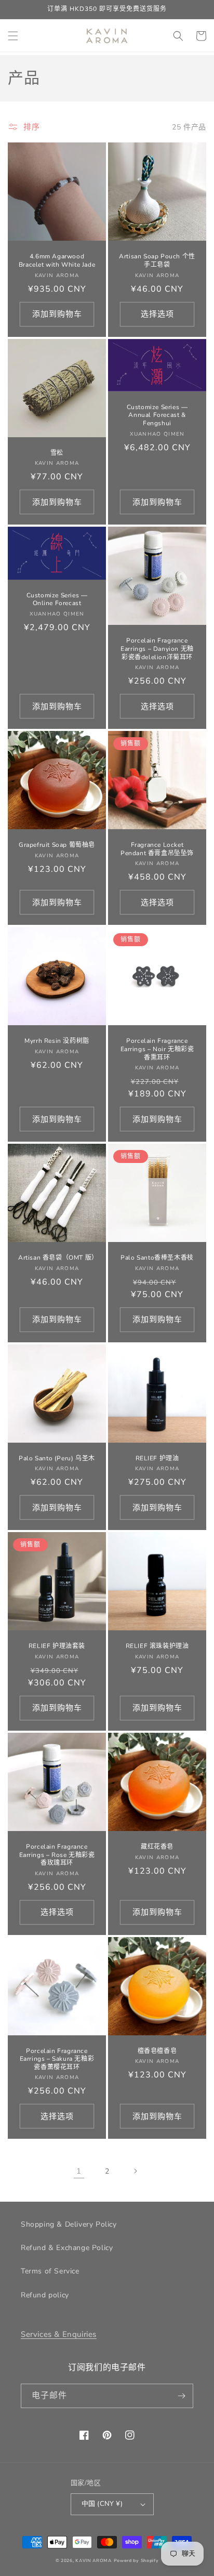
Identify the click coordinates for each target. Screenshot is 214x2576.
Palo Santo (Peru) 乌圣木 (57, 1459)
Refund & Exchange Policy (67, 2248)
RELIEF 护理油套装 (57, 1646)
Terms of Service (50, 2271)
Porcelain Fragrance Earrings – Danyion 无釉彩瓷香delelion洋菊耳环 (157, 649)
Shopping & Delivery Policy (69, 2224)
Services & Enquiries (59, 2334)
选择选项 (157, 314)
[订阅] (181, 2396)
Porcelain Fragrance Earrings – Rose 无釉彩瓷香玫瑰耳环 (57, 1855)
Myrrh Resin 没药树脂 (57, 1041)
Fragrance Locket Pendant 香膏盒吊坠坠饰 (157, 849)
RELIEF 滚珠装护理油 (157, 1646)
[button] (13, 36)
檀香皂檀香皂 (157, 2051)
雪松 (57, 453)
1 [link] (79, 2171)
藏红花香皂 (157, 1847)
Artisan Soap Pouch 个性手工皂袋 (157, 261)
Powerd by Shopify (136, 2561)
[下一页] (135, 2171)
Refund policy (45, 2295)
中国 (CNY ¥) (102, 2504)
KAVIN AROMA (93, 2561)
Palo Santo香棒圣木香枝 (157, 1258)
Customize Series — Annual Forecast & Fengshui (157, 415)
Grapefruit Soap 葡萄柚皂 (57, 845)
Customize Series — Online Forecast (57, 600)
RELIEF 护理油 (157, 1459)
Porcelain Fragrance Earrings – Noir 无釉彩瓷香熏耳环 (157, 1049)
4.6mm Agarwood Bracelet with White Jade (57, 261)
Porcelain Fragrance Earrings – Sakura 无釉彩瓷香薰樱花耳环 (57, 2059)
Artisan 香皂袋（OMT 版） (57, 1258)
